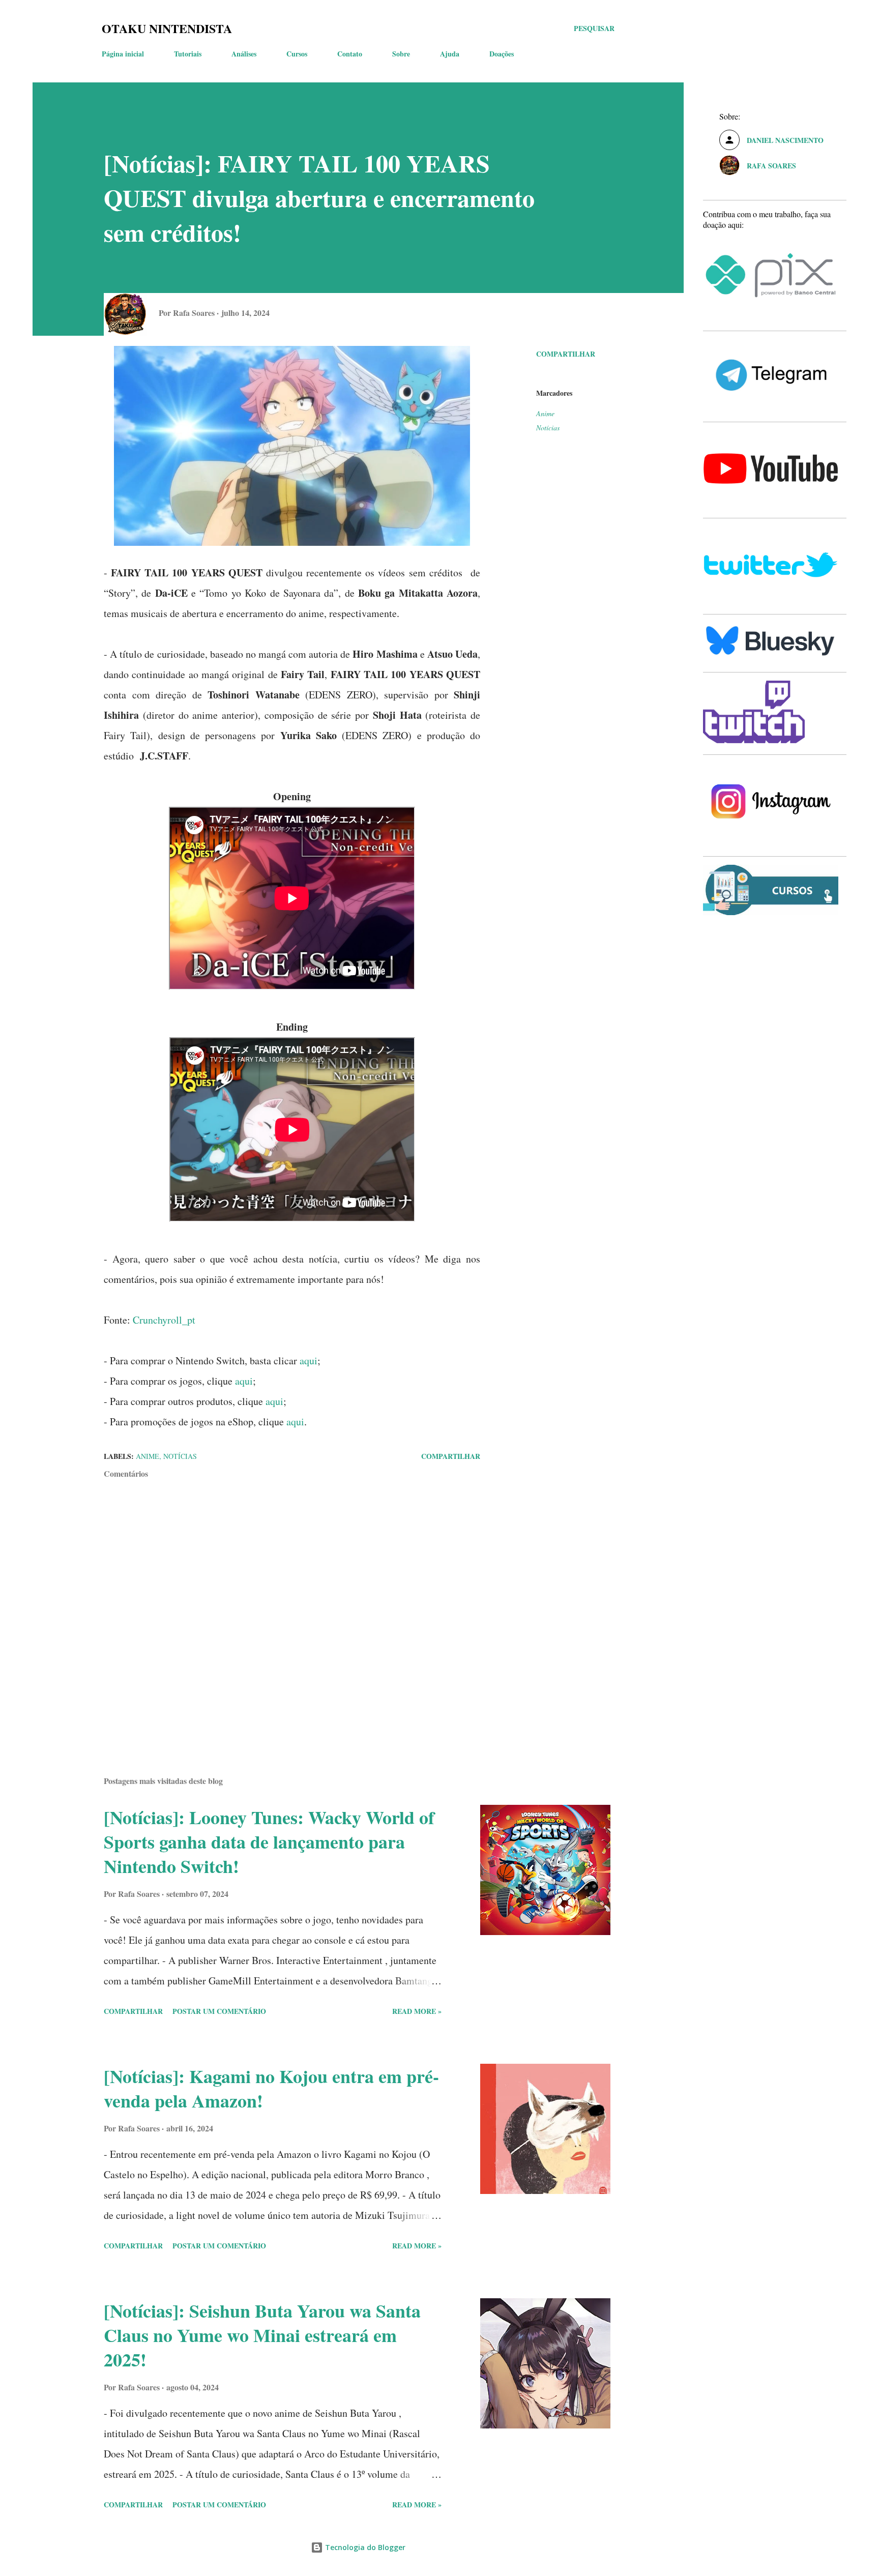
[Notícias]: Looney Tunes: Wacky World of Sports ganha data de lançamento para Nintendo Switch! (269, 1841)
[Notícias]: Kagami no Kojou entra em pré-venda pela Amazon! (271, 2088)
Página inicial (123, 54)
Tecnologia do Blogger (364, 2547)
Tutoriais (188, 54)
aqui (309, 1360)
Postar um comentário (219, 2011)
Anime (545, 413)
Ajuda (450, 54)
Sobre (401, 54)
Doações (502, 54)
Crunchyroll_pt (164, 1320)
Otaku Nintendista (167, 28)
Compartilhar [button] (566, 354)
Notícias (548, 428)
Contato (350, 54)
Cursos (297, 54)
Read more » (417, 2011)
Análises (244, 54)
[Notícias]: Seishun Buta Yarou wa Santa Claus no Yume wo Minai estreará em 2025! (262, 2335)
